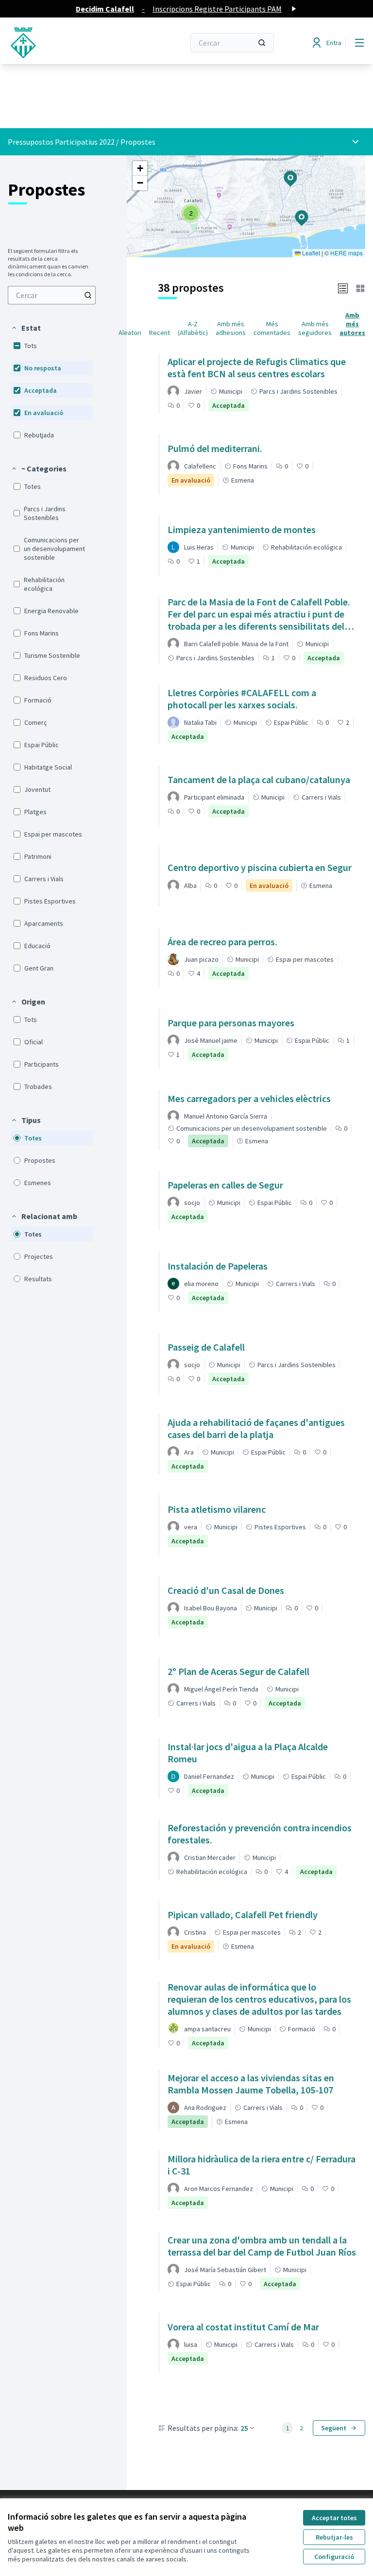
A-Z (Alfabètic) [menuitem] (193, 328)
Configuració (334, 2557)
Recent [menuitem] (160, 333)
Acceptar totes (334, 2518)
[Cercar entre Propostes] (88, 295)
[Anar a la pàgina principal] (72, 43)
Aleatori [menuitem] (130, 333)
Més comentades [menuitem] (272, 328)
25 (244, 2428)
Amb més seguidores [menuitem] (315, 328)
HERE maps (347, 253)
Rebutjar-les (334, 2537)
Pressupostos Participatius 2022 (61, 142)
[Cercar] (262, 43)
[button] (26, 328)
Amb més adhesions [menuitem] (231, 328)
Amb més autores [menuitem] (352, 324)
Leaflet (310, 253)
